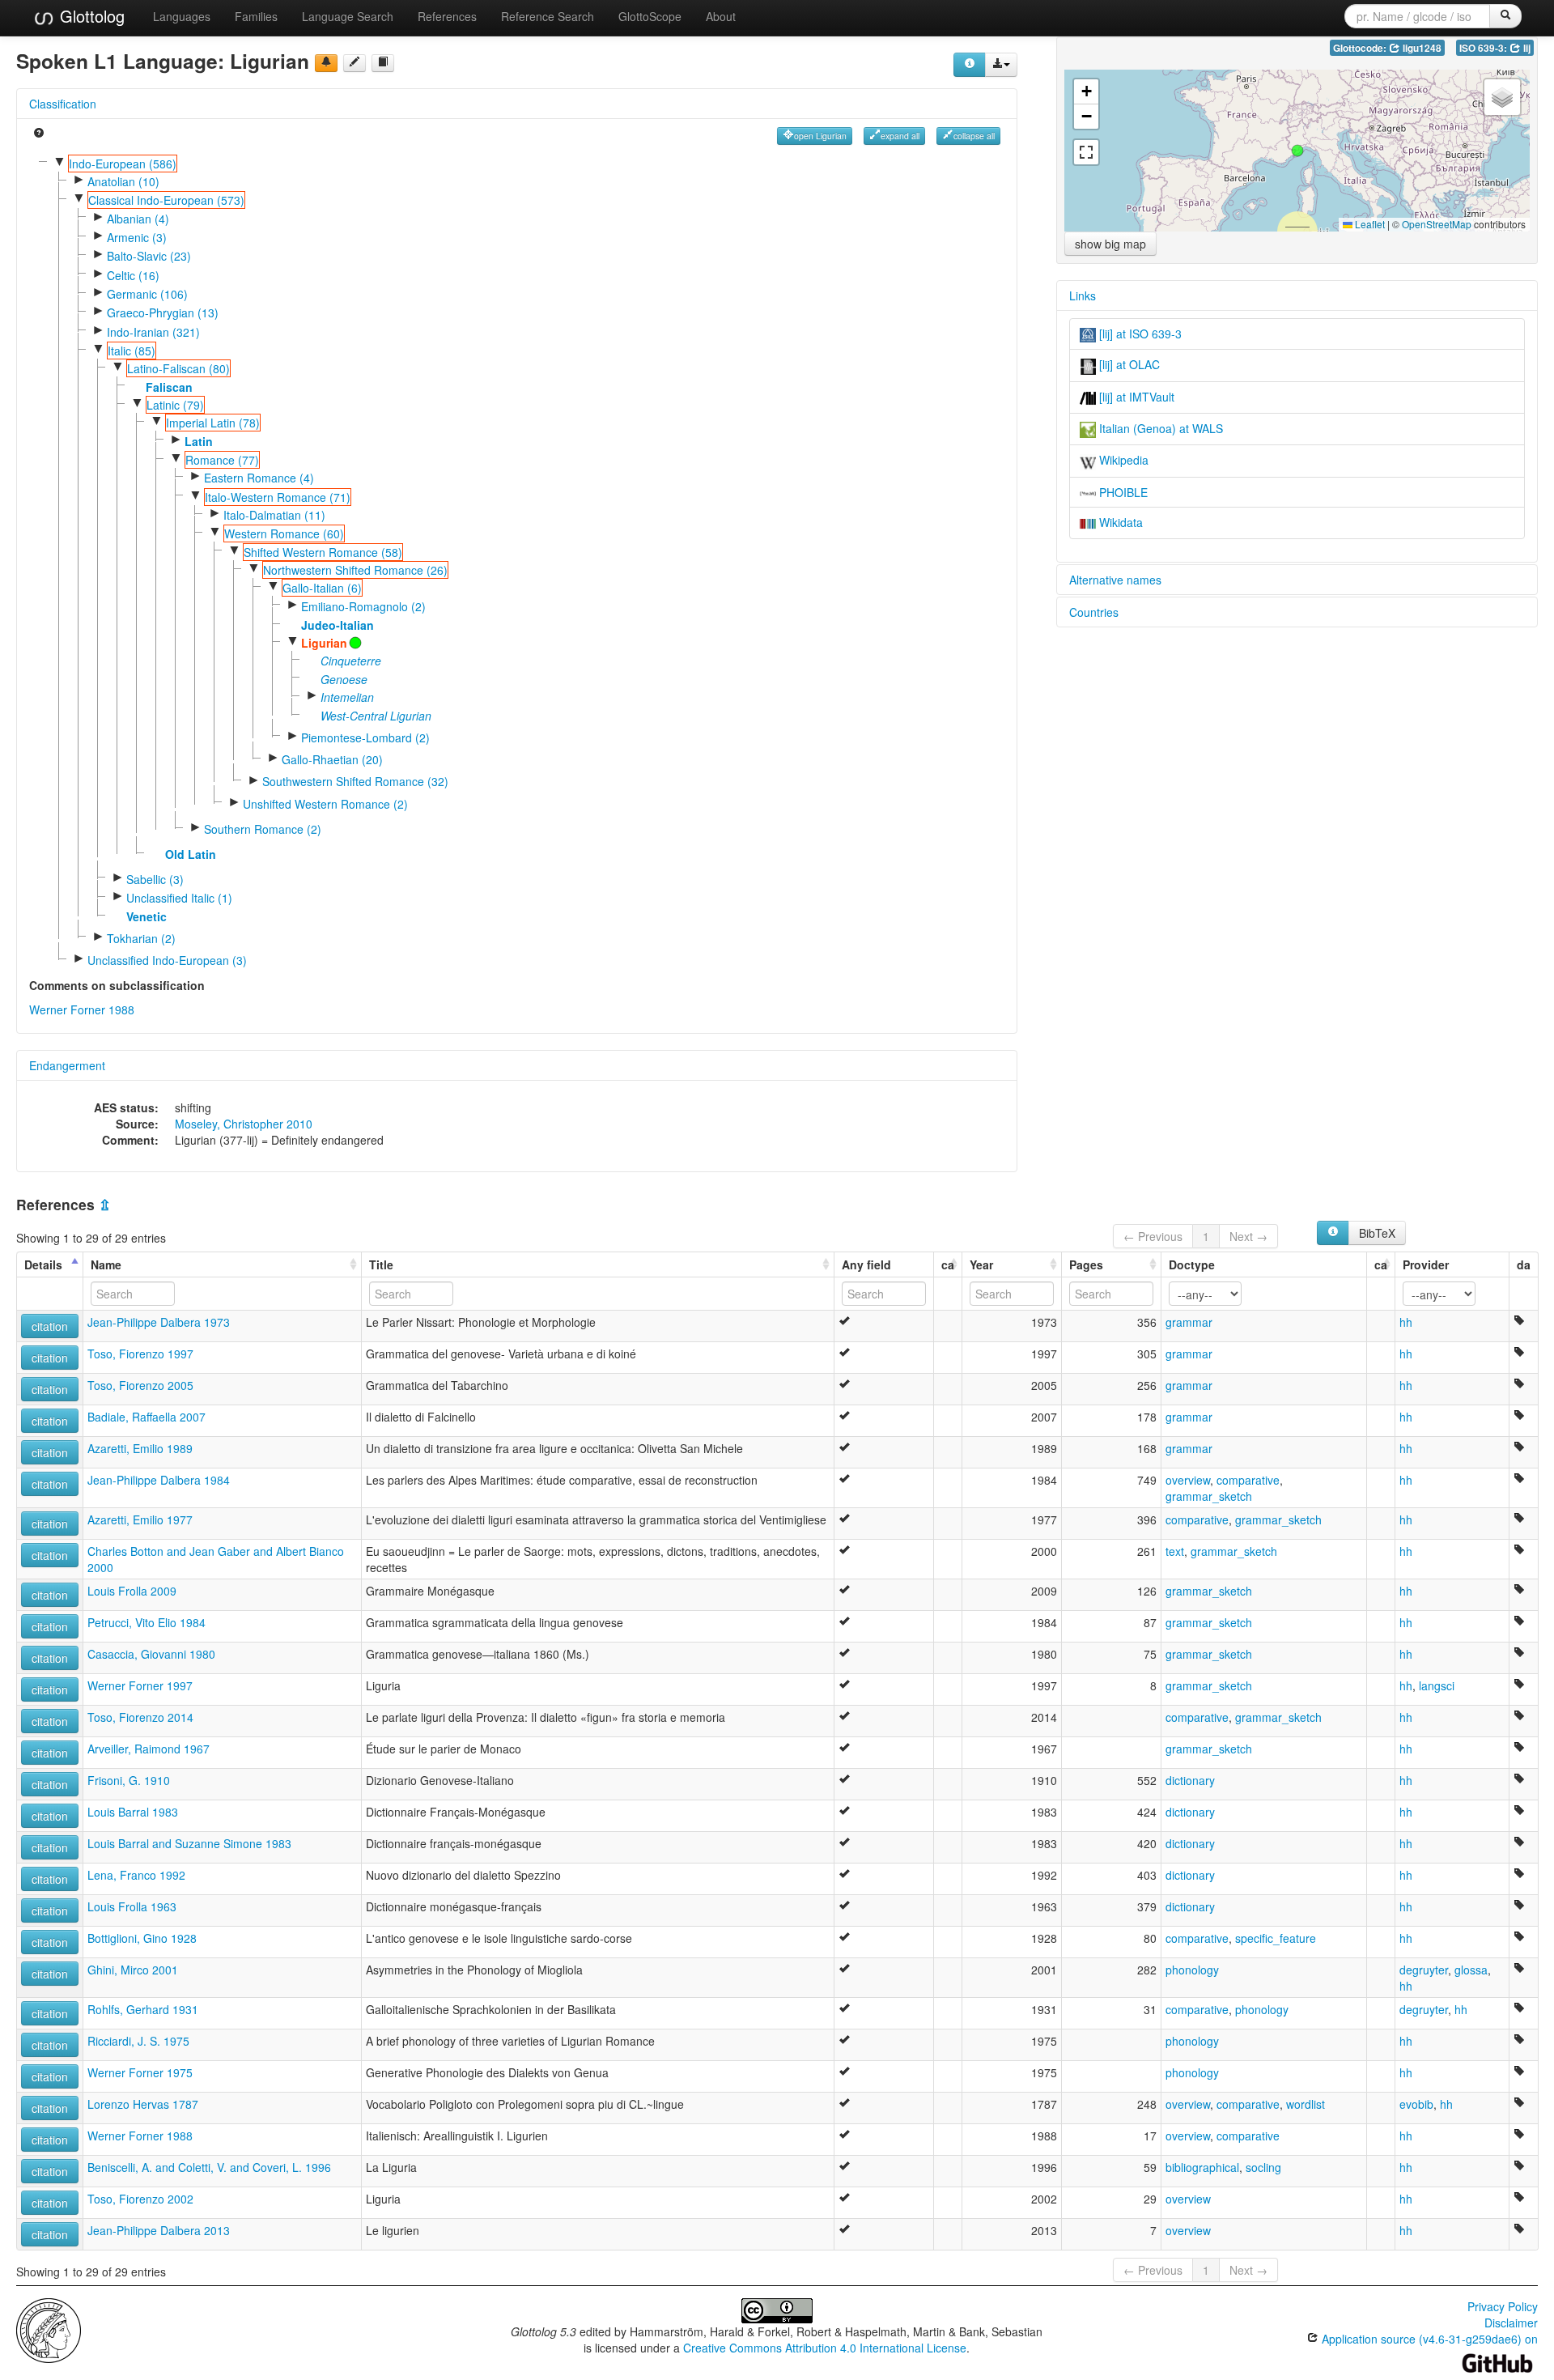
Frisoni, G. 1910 (129, 1780)
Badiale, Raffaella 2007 (146, 1417)
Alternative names (1115, 580)
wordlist (1306, 2104)
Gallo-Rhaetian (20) (332, 759)
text (1175, 1551)
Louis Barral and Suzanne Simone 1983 (189, 1843)
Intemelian (347, 697)
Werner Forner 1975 (140, 2072)
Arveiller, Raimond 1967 (149, 1749)
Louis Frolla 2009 (132, 1591)
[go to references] (383, 63)
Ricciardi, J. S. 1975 (138, 2041)
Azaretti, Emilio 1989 (140, 1448)
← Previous (1153, 1236)
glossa (1471, 1970)
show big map (1110, 244)
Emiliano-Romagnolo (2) (363, 606)
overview (1188, 1480)
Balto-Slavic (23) (149, 256)
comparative (1248, 1480)
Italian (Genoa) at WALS (1159, 428)
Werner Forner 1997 (140, 1685)
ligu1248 (1421, 48)
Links (1083, 295)
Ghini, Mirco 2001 (133, 1970)
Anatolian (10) (123, 181)
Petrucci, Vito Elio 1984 (146, 1622)
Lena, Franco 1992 (136, 1875)
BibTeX (1377, 1233)
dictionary (1190, 1780)
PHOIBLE (1122, 492)
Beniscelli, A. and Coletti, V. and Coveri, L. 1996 (209, 2167)
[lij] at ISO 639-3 (1139, 334)
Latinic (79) (175, 405)
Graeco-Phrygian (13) (163, 312)
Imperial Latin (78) (213, 423)
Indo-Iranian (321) (153, 332)
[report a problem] (326, 63)
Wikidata (1119, 522)
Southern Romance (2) (263, 829)
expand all (900, 136)
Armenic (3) (137, 237)
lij (1526, 48)
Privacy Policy (1503, 2306)
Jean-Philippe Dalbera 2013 (159, 2230)
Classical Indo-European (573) (166, 200)
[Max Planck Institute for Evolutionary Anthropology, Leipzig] (49, 2329)
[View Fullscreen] (1086, 152)
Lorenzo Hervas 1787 (143, 2104)
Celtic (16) (133, 275)
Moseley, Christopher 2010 (244, 1124)
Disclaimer (1511, 2323)
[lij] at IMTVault (1135, 397)
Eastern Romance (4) (259, 478)
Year (981, 1264)
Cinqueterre (351, 661)
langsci (1437, 1685)
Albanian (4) (138, 219)
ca (948, 1264)
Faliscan (169, 387)
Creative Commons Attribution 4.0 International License (825, 2348)
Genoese (344, 679)
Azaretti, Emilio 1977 (140, 1519)
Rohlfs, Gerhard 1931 (143, 2009)
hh (1406, 1322)
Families (256, 16)
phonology (1192, 1970)
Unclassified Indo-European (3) (167, 960)
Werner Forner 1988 (82, 1009)
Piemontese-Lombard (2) (365, 737)
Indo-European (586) (123, 164)
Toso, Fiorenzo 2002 (140, 2199)
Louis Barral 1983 (133, 1812)
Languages (182, 16)
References (447, 16)
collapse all (974, 136)
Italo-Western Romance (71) (278, 497)
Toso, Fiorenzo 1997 (140, 1354)
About (721, 16)
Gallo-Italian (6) (322, 588)
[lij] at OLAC (1128, 364)
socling (1263, 2167)
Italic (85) (132, 351)
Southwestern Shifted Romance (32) (355, 781)
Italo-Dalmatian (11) (274, 515)
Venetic (146, 916)
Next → (1248, 1236)
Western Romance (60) (284, 533)
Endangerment (67, 1065)
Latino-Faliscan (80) (178, 368)
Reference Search (548, 16)
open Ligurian (820, 136)
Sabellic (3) (155, 879)
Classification (63, 104)
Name (106, 1264)
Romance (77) (222, 460)
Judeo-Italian (338, 625)
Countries (1094, 612)
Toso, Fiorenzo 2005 (140, 1385)
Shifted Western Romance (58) (323, 552)
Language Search (348, 16)
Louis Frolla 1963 (132, 1906)
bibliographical (1202, 2167)
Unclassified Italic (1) (179, 898)
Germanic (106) (147, 294)
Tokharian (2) (141, 938)
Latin (199, 441)
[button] (1297, 151)
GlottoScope (650, 16)
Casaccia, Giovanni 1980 (151, 1654)
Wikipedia (1122, 460)
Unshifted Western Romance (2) (325, 804)
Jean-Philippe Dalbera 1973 (159, 1322)
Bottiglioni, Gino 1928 (142, 1938)
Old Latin (191, 854)
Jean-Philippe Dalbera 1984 (159, 1480)
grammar (1189, 1322)
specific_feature (1276, 1938)
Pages (1086, 1264)
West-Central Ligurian (376, 716)
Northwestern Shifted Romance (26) (355, 570)
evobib (1416, 2104)
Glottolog (90, 16)
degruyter (1424, 1970)
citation (50, 1326)
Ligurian (324, 643)
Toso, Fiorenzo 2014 (140, 1717)
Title (381, 1264)
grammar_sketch (1209, 1496)
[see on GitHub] (355, 63)
